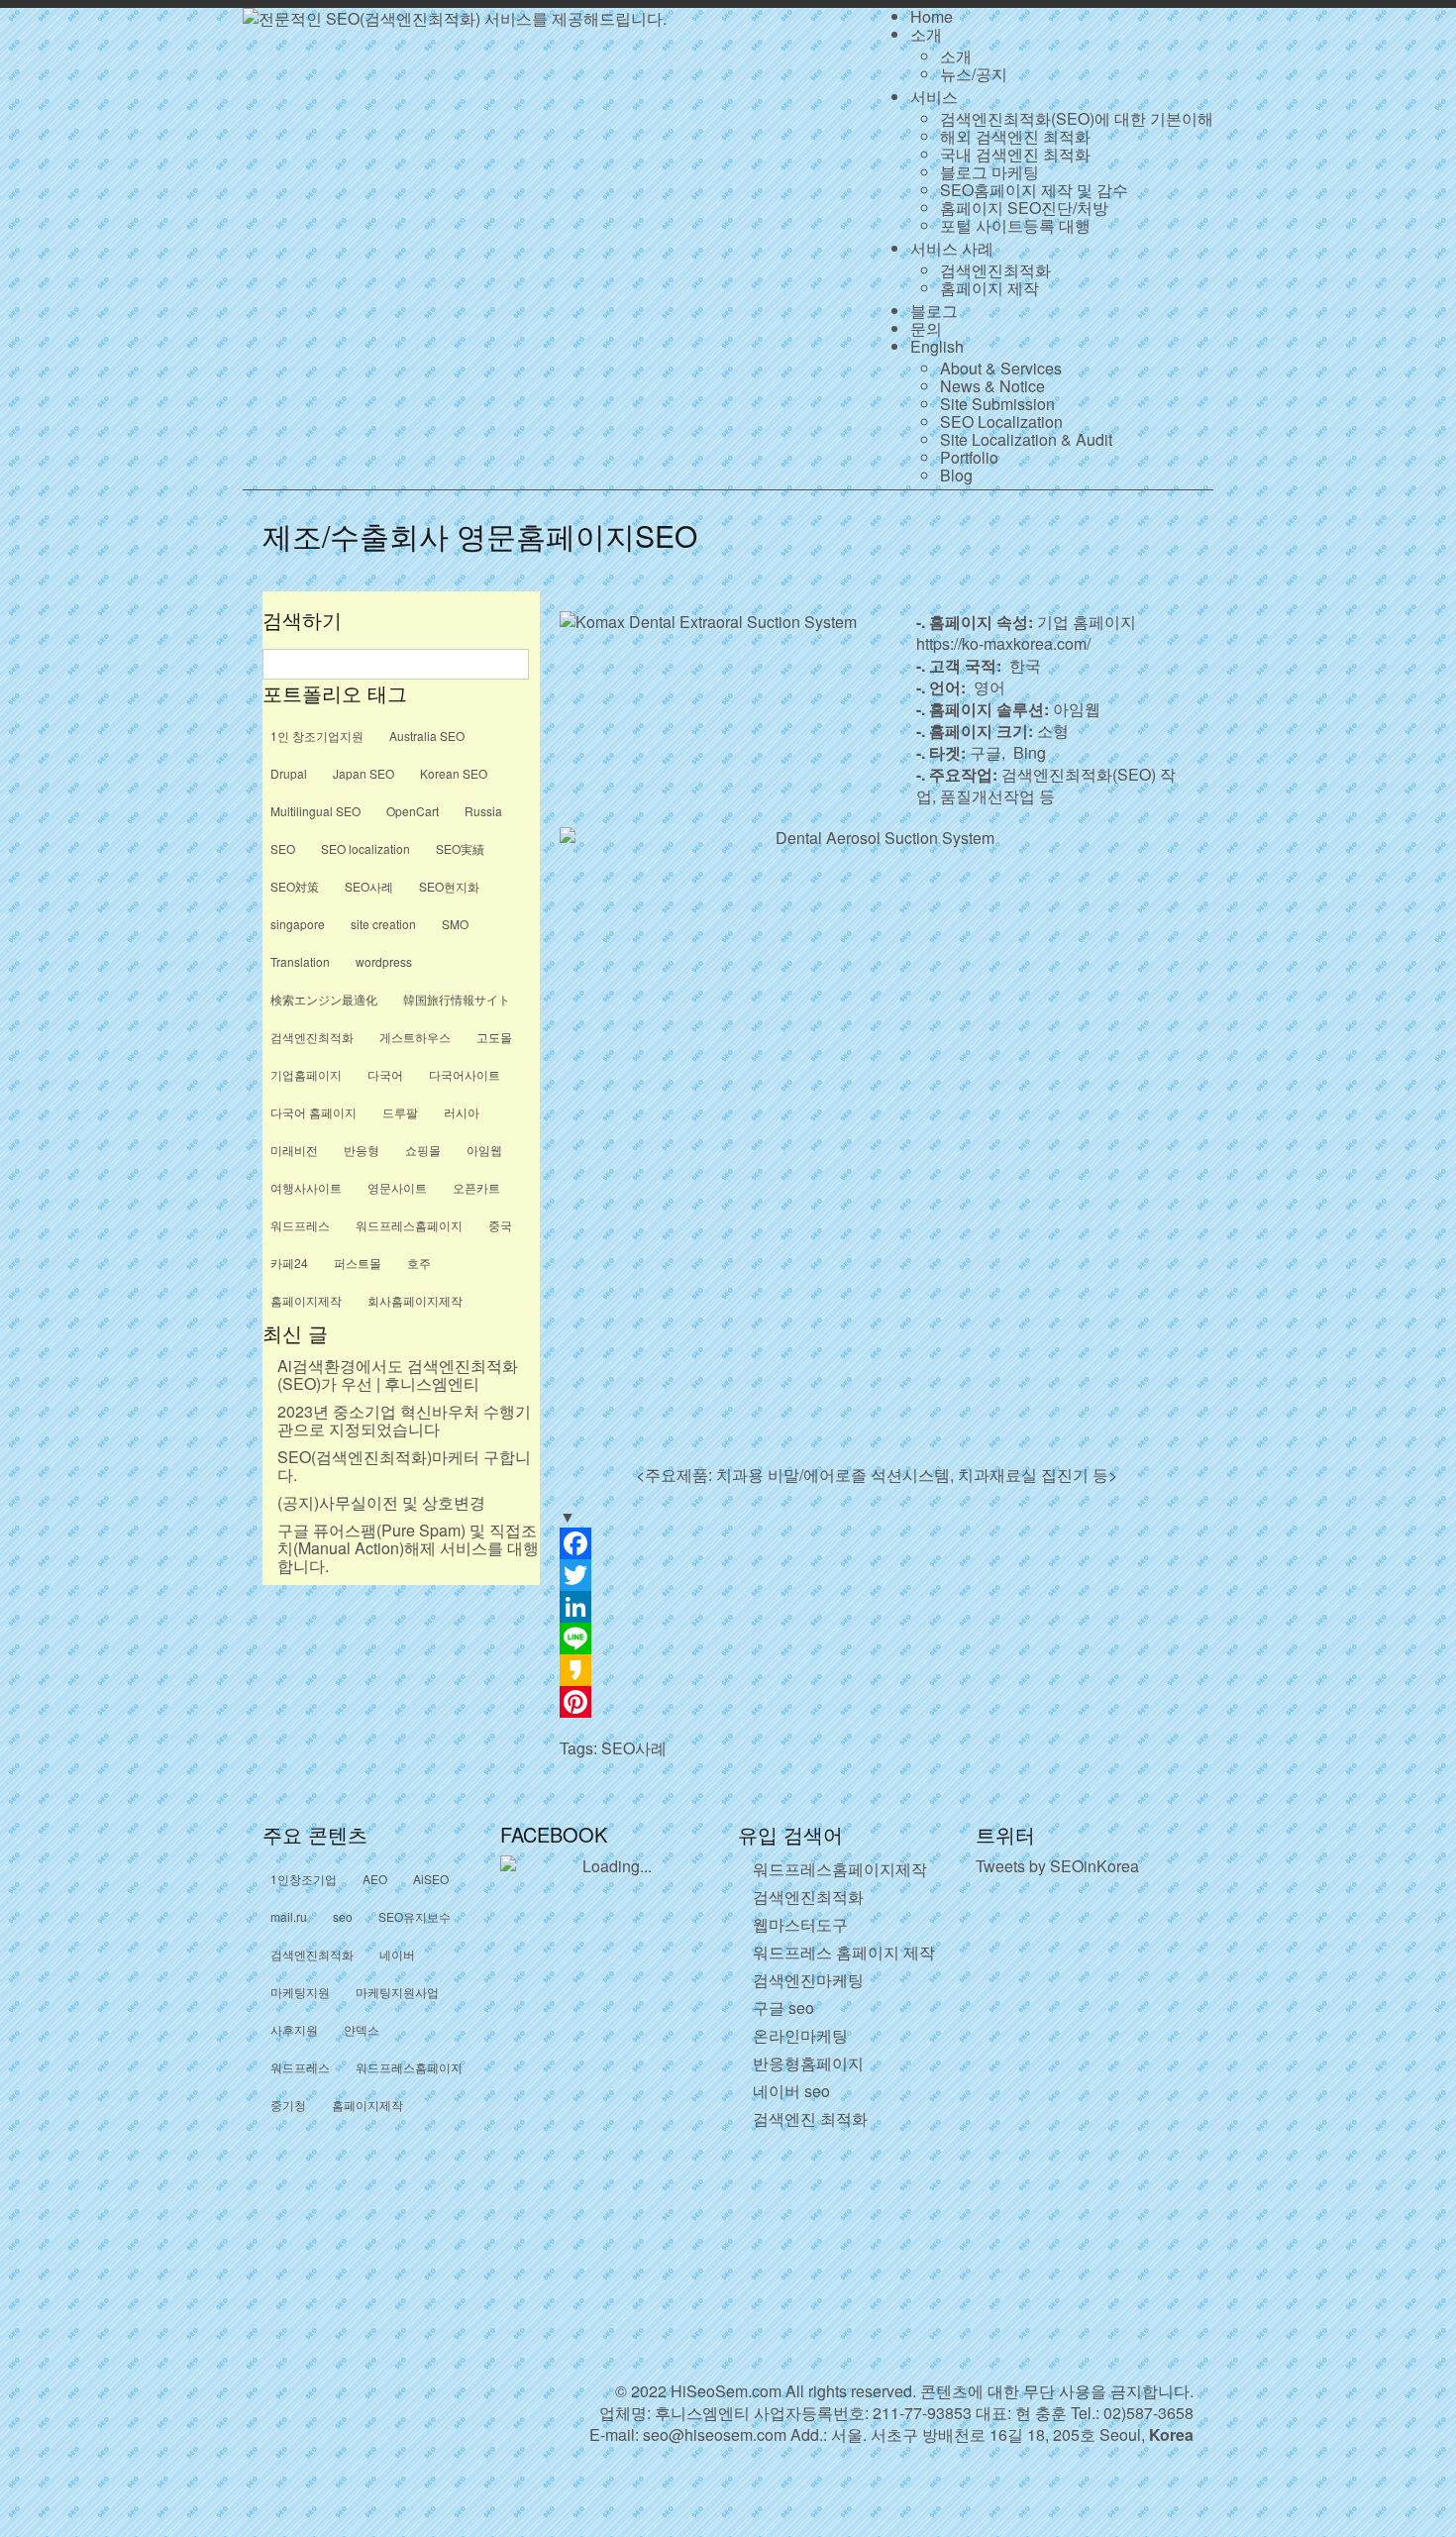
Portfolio (969, 457)
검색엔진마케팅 (808, 1980)
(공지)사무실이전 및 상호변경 (381, 1502)
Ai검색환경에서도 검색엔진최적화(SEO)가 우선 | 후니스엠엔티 (398, 1374)
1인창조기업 (304, 1879)
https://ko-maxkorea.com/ (1003, 643)
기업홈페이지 (306, 1074)
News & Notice (992, 386)
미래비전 (294, 1150)
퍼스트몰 (358, 1263)
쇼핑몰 (423, 1150)
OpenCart (413, 811)
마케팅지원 (300, 1992)
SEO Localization (1001, 422)
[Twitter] (877, 1575)
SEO (283, 848)
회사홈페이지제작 (415, 1300)
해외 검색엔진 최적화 (1015, 136)
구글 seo (783, 2008)
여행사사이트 (306, 1187)
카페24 (289, 1263)
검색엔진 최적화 (810, 2118)
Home (932, 16)
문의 (926, 328)
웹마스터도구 (800, 1924)
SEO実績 (460, 848)
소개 (926, 34)
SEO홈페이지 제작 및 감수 (1034, 190)
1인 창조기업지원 (317, 736)
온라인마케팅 (800, 2035)
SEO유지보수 (415, 1916)
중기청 (288, 2105)
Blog (956, 475)
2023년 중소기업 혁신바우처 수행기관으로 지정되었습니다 (404, 1420)
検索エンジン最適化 (324, 999)
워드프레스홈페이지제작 (840, 1869)
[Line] (877, 1638)
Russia (483, 811)
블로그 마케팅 (989, 172)
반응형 (362, 1150)
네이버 (397, 1954)
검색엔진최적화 (995, 270)
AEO (375, 1879)
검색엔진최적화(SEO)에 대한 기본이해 (1077, 118)
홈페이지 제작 (989, 288)
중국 (500, 1225)
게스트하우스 (415, 1037)
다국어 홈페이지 (313, 1112)
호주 (419, 1263)
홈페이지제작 (306, 1300)
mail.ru (289, 1916)
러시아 (462, 1112)
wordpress (384, 961)
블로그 (934, 311)
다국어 (385, 1074)
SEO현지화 (449, 886)
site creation (383, 924)
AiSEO (431, 1879)
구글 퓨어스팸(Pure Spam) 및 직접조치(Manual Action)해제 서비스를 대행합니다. (408, 1548)
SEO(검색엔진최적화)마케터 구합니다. (404, 1466)
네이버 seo (791, 2091)
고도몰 (494, 1037)
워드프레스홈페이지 (409, 1225)
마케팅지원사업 (397, 1992)
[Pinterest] (877, 1702)
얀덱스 (362, 2029)
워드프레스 (300, 1225)
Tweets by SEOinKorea (1057, 1866)
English (937, 346)
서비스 (934, 97)
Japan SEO (364, 773)
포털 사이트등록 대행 (1015, 225)
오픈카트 (476, 1187)
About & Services (1001, 368)
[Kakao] (877, 1670)
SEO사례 (634, 1748)
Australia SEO (427, 736)
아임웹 (484, 1150)
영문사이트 (397, 1187)
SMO (455, 924)
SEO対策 (295, 886)
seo (343, 1916)
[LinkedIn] (877, 1607)
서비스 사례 (952, 248)
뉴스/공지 (974, 74)
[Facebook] (877, 1543)
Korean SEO (454, 773)
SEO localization (365, 848)
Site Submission (997, 404)
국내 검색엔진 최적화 (1015, 154)
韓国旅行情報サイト (457, 999)
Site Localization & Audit (1026, 439)
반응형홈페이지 (808, 2063)
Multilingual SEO (315, 811)
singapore (298, 924)
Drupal (289, 773)
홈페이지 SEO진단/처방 (1024, 208)
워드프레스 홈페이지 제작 (844, 1952)
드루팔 (400, 1112)
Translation (300, 961)
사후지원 (294, 2029)
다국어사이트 (465, 1074)
